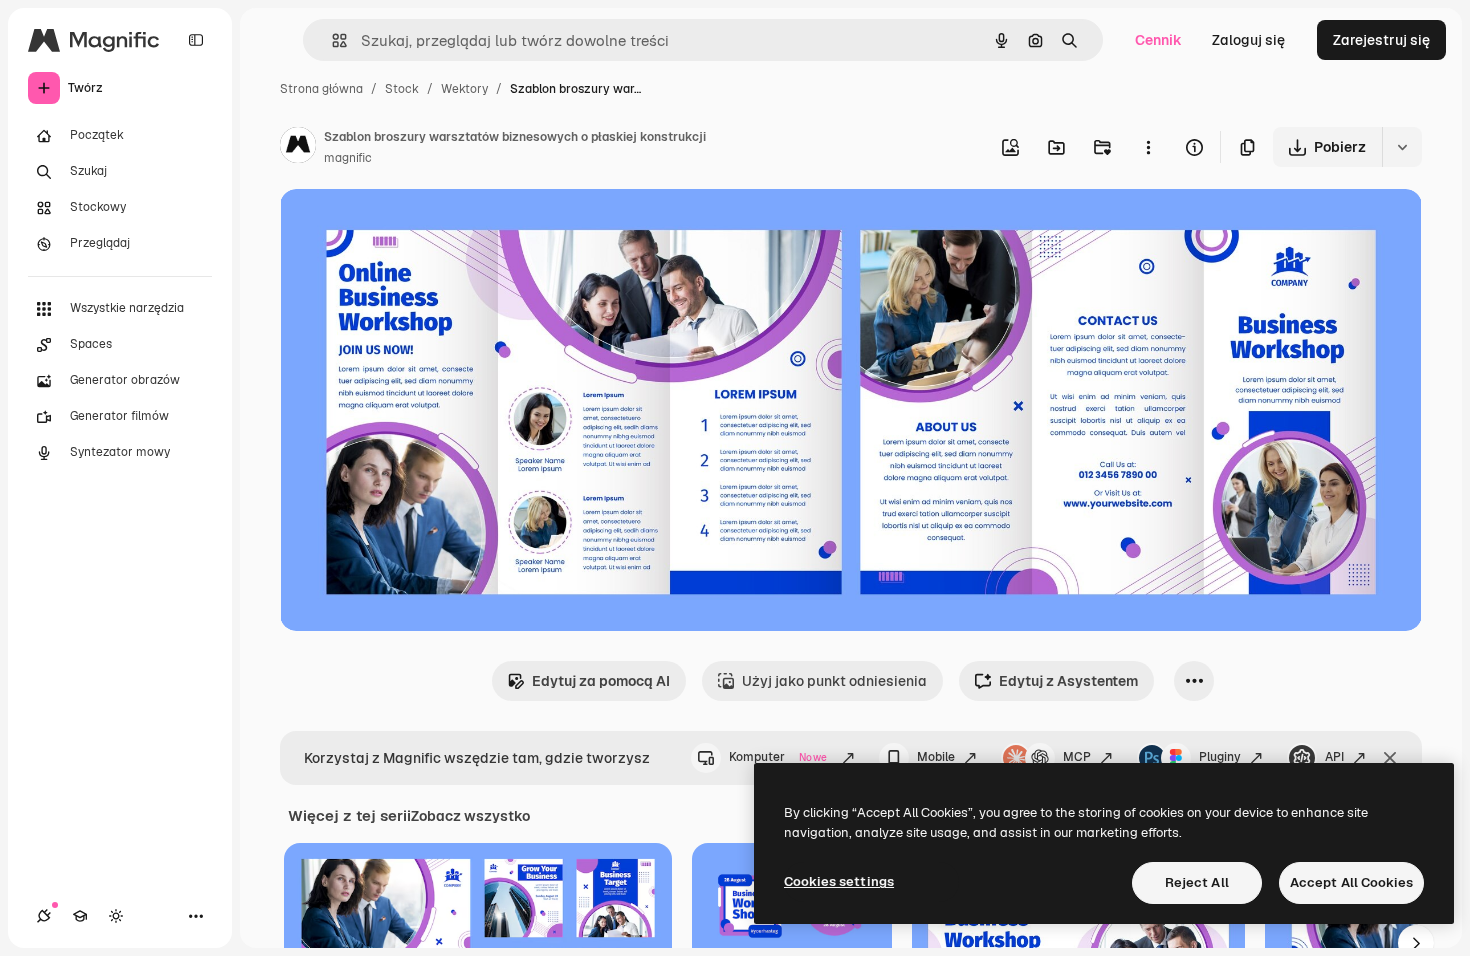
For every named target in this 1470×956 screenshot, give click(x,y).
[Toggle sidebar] (196, 40)
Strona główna (321, 89)
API (1334, 757)
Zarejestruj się (1381, 40)
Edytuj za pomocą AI (601, 681)
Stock (402, 89)
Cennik (1158, 40)
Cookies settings (839, 881)
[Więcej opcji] (1148, 147)
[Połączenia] (44, 916)
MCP (1077, 757)
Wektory (464, 89)
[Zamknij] (1390, 758)
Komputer (778, 757)
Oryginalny (418, 227)
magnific (348, 158)
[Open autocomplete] (331, 40)
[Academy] (80, 916)
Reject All (1197, 882)
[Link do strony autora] (298, 148)
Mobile (936, 757)
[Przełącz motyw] (116, 916)
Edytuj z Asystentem (1068, 681)
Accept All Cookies (1351, 882)
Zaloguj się (1248, 40)
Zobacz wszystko (470, 816)
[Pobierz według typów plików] (1402, 147)
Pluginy (1220, 757)
